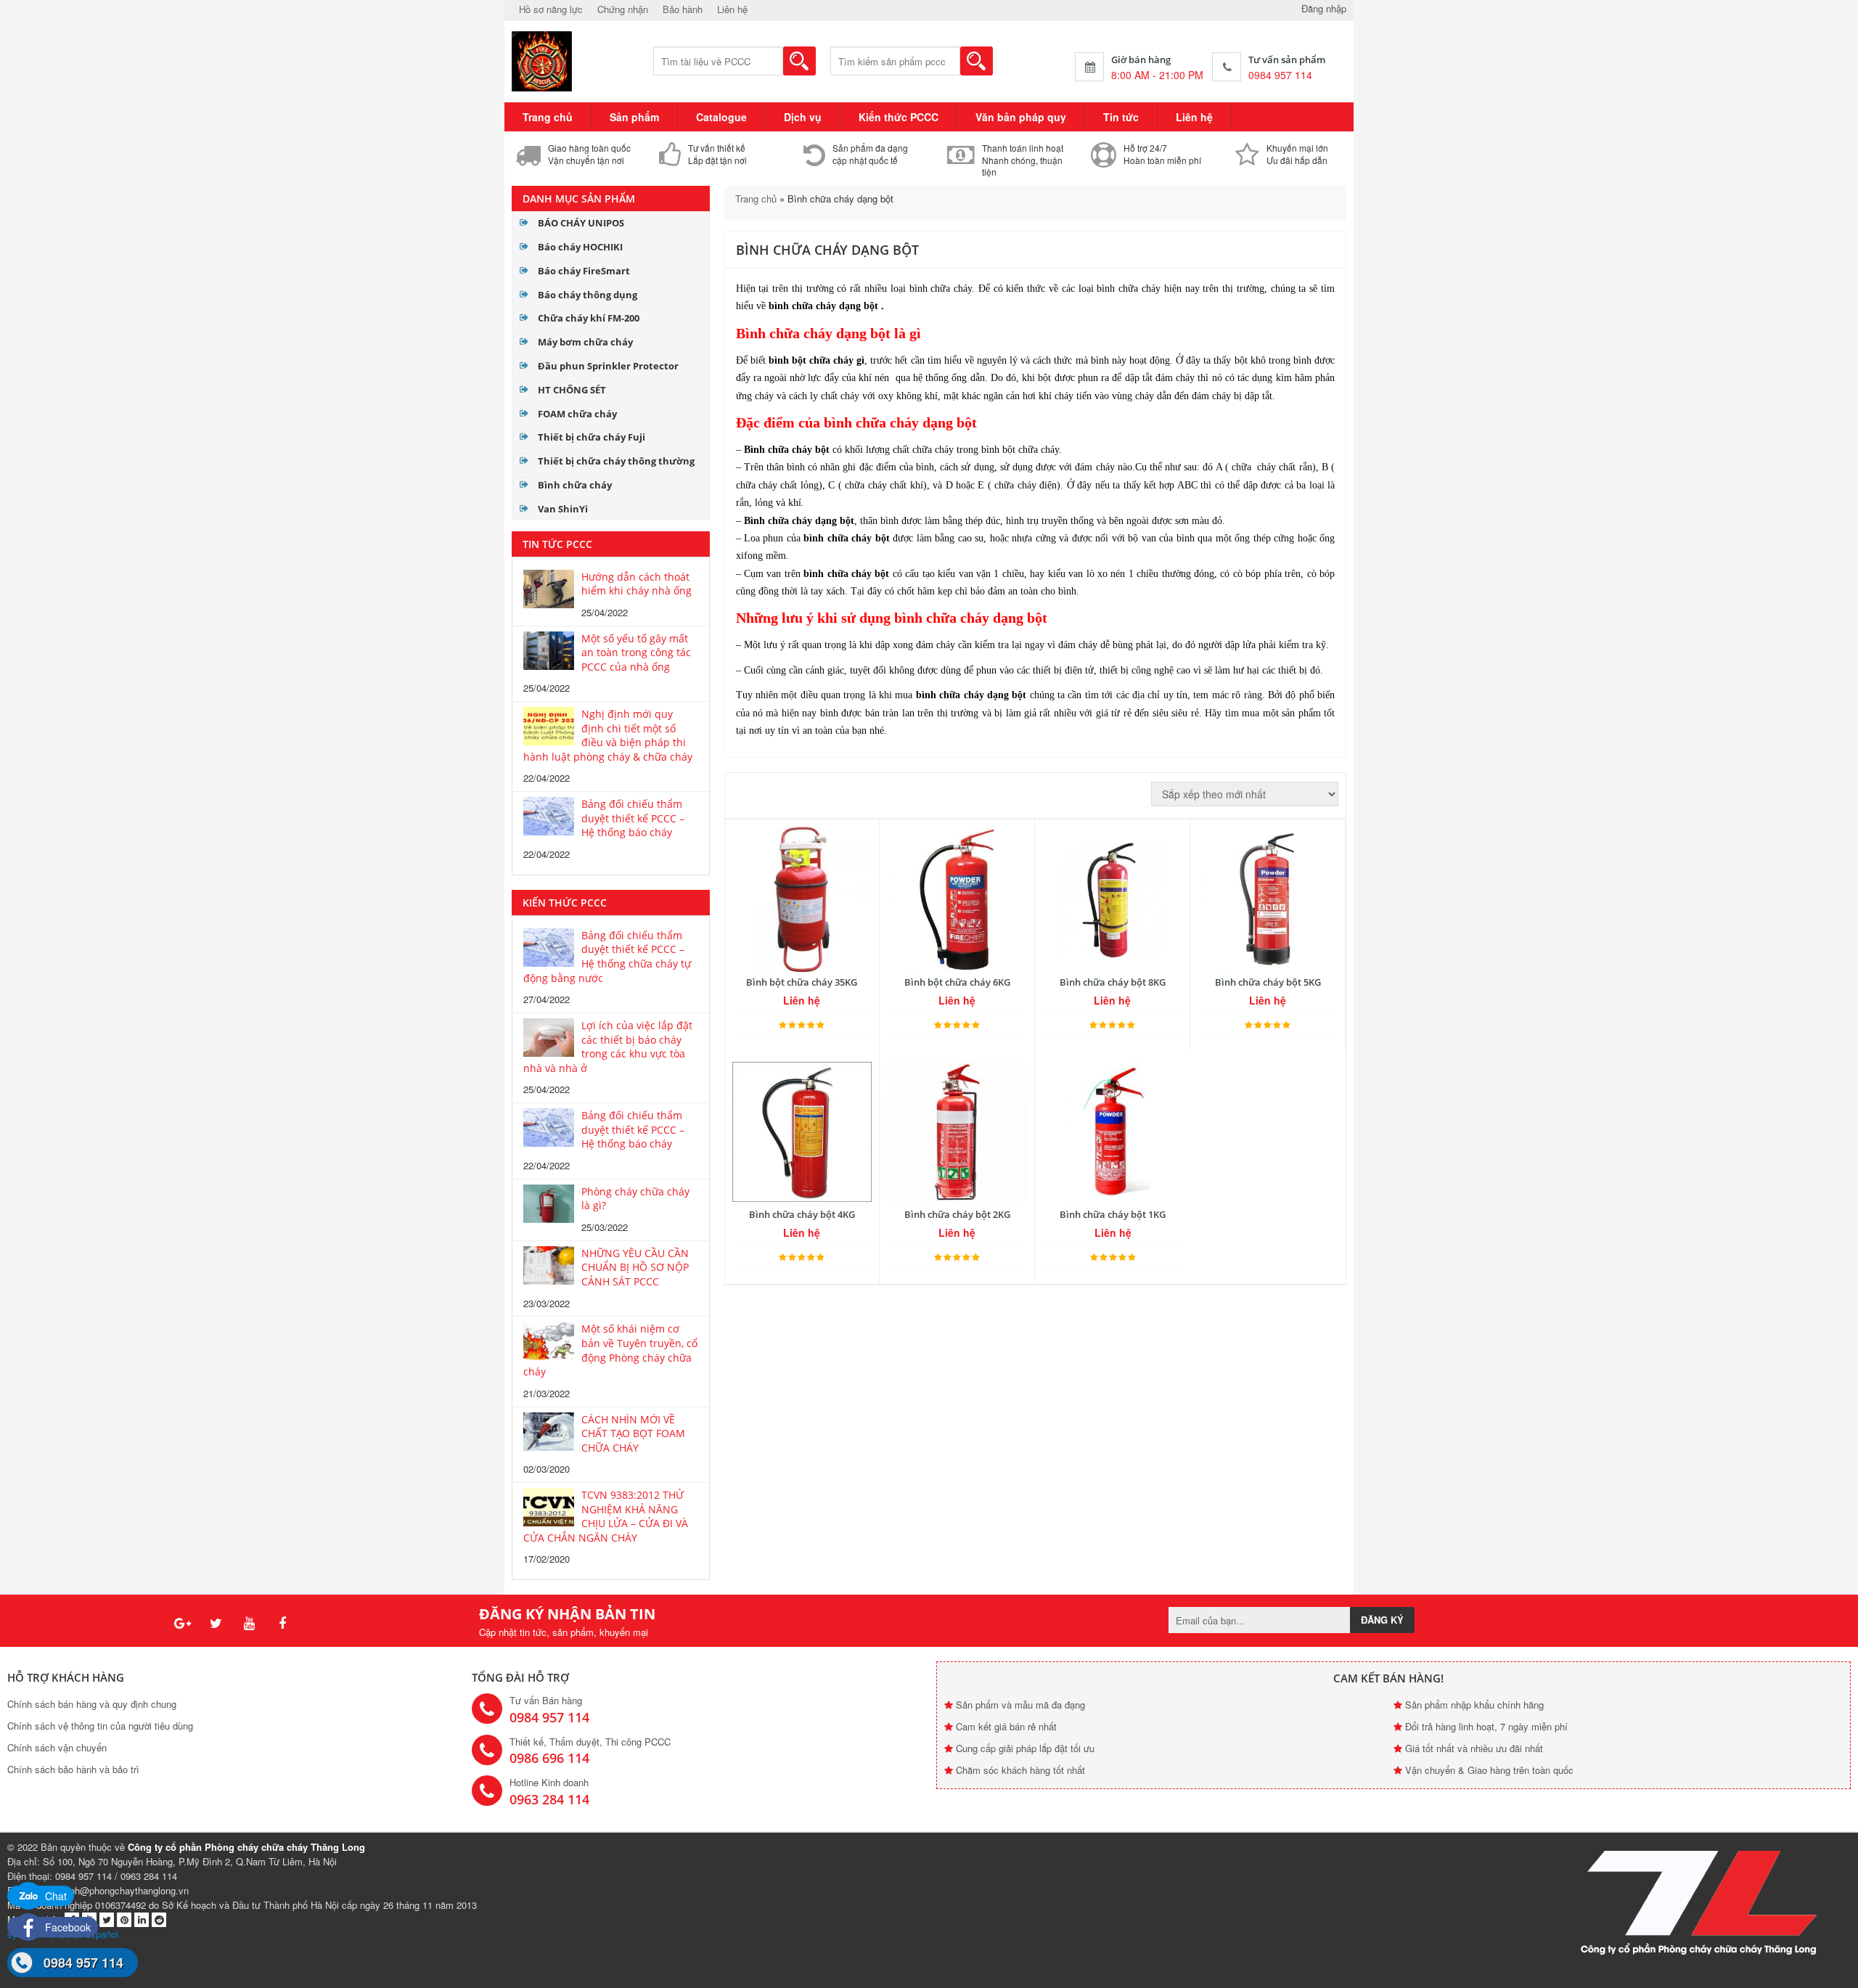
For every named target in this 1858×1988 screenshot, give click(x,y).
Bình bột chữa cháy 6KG (957, 982)
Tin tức (1121, 117)
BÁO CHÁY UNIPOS (581, 223)
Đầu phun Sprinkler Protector (608, 366)
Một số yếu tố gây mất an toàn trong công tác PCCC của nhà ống (636, 653)
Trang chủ (548, 117)
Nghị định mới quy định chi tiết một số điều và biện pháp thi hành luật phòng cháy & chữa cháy (608, 735)
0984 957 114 (83, 1963)
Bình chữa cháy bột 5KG (1268, 982)
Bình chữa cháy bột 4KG (802, 1214)
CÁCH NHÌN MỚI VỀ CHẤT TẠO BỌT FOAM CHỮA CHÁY (633, 1433)
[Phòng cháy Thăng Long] (543, 60)
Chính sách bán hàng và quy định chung (92, 1704)
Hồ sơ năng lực (551, 9)
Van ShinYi (563, 509)
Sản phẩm (634, 117)
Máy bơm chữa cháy (585, 342)
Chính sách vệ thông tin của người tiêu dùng (100, 1726)
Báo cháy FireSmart (584, 271)
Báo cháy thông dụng (588, 295)
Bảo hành (683, 9)
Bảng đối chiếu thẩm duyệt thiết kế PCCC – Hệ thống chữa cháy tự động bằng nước (607, 957)
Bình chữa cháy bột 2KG (957, 1214)
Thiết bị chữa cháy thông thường (616, 461)
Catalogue (721, 117)
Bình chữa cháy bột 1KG (1113, 1214)
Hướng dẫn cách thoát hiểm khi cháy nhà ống (637, 584)
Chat (54, 1896)
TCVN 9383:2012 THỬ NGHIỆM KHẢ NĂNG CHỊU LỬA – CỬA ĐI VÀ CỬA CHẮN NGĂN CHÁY (606, 1516)
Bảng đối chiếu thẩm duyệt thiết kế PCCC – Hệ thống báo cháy (633, 818)
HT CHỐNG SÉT (572, 390)
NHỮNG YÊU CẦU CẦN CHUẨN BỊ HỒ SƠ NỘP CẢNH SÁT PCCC (635, 1267)
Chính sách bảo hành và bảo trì (73, 1769)
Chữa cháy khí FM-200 (589, 318)
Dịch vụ (803, 117)
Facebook (66, 1927)
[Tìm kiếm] (799, 61)
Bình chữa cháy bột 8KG (1113, 982)
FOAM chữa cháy (577, 414)
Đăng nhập (1324, 8)
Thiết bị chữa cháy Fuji (592, 437)
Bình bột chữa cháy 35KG (802, 982)
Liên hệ (732, 9)
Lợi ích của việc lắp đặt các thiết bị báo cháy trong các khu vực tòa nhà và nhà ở (608, 1047)
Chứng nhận (623, 9)
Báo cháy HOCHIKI (580, 247)
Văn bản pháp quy (1021, 117)
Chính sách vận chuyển (57, 1747)
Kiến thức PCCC (899, 117)
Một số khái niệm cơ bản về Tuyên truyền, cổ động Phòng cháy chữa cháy (610, 1350)
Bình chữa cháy (575, 485)
